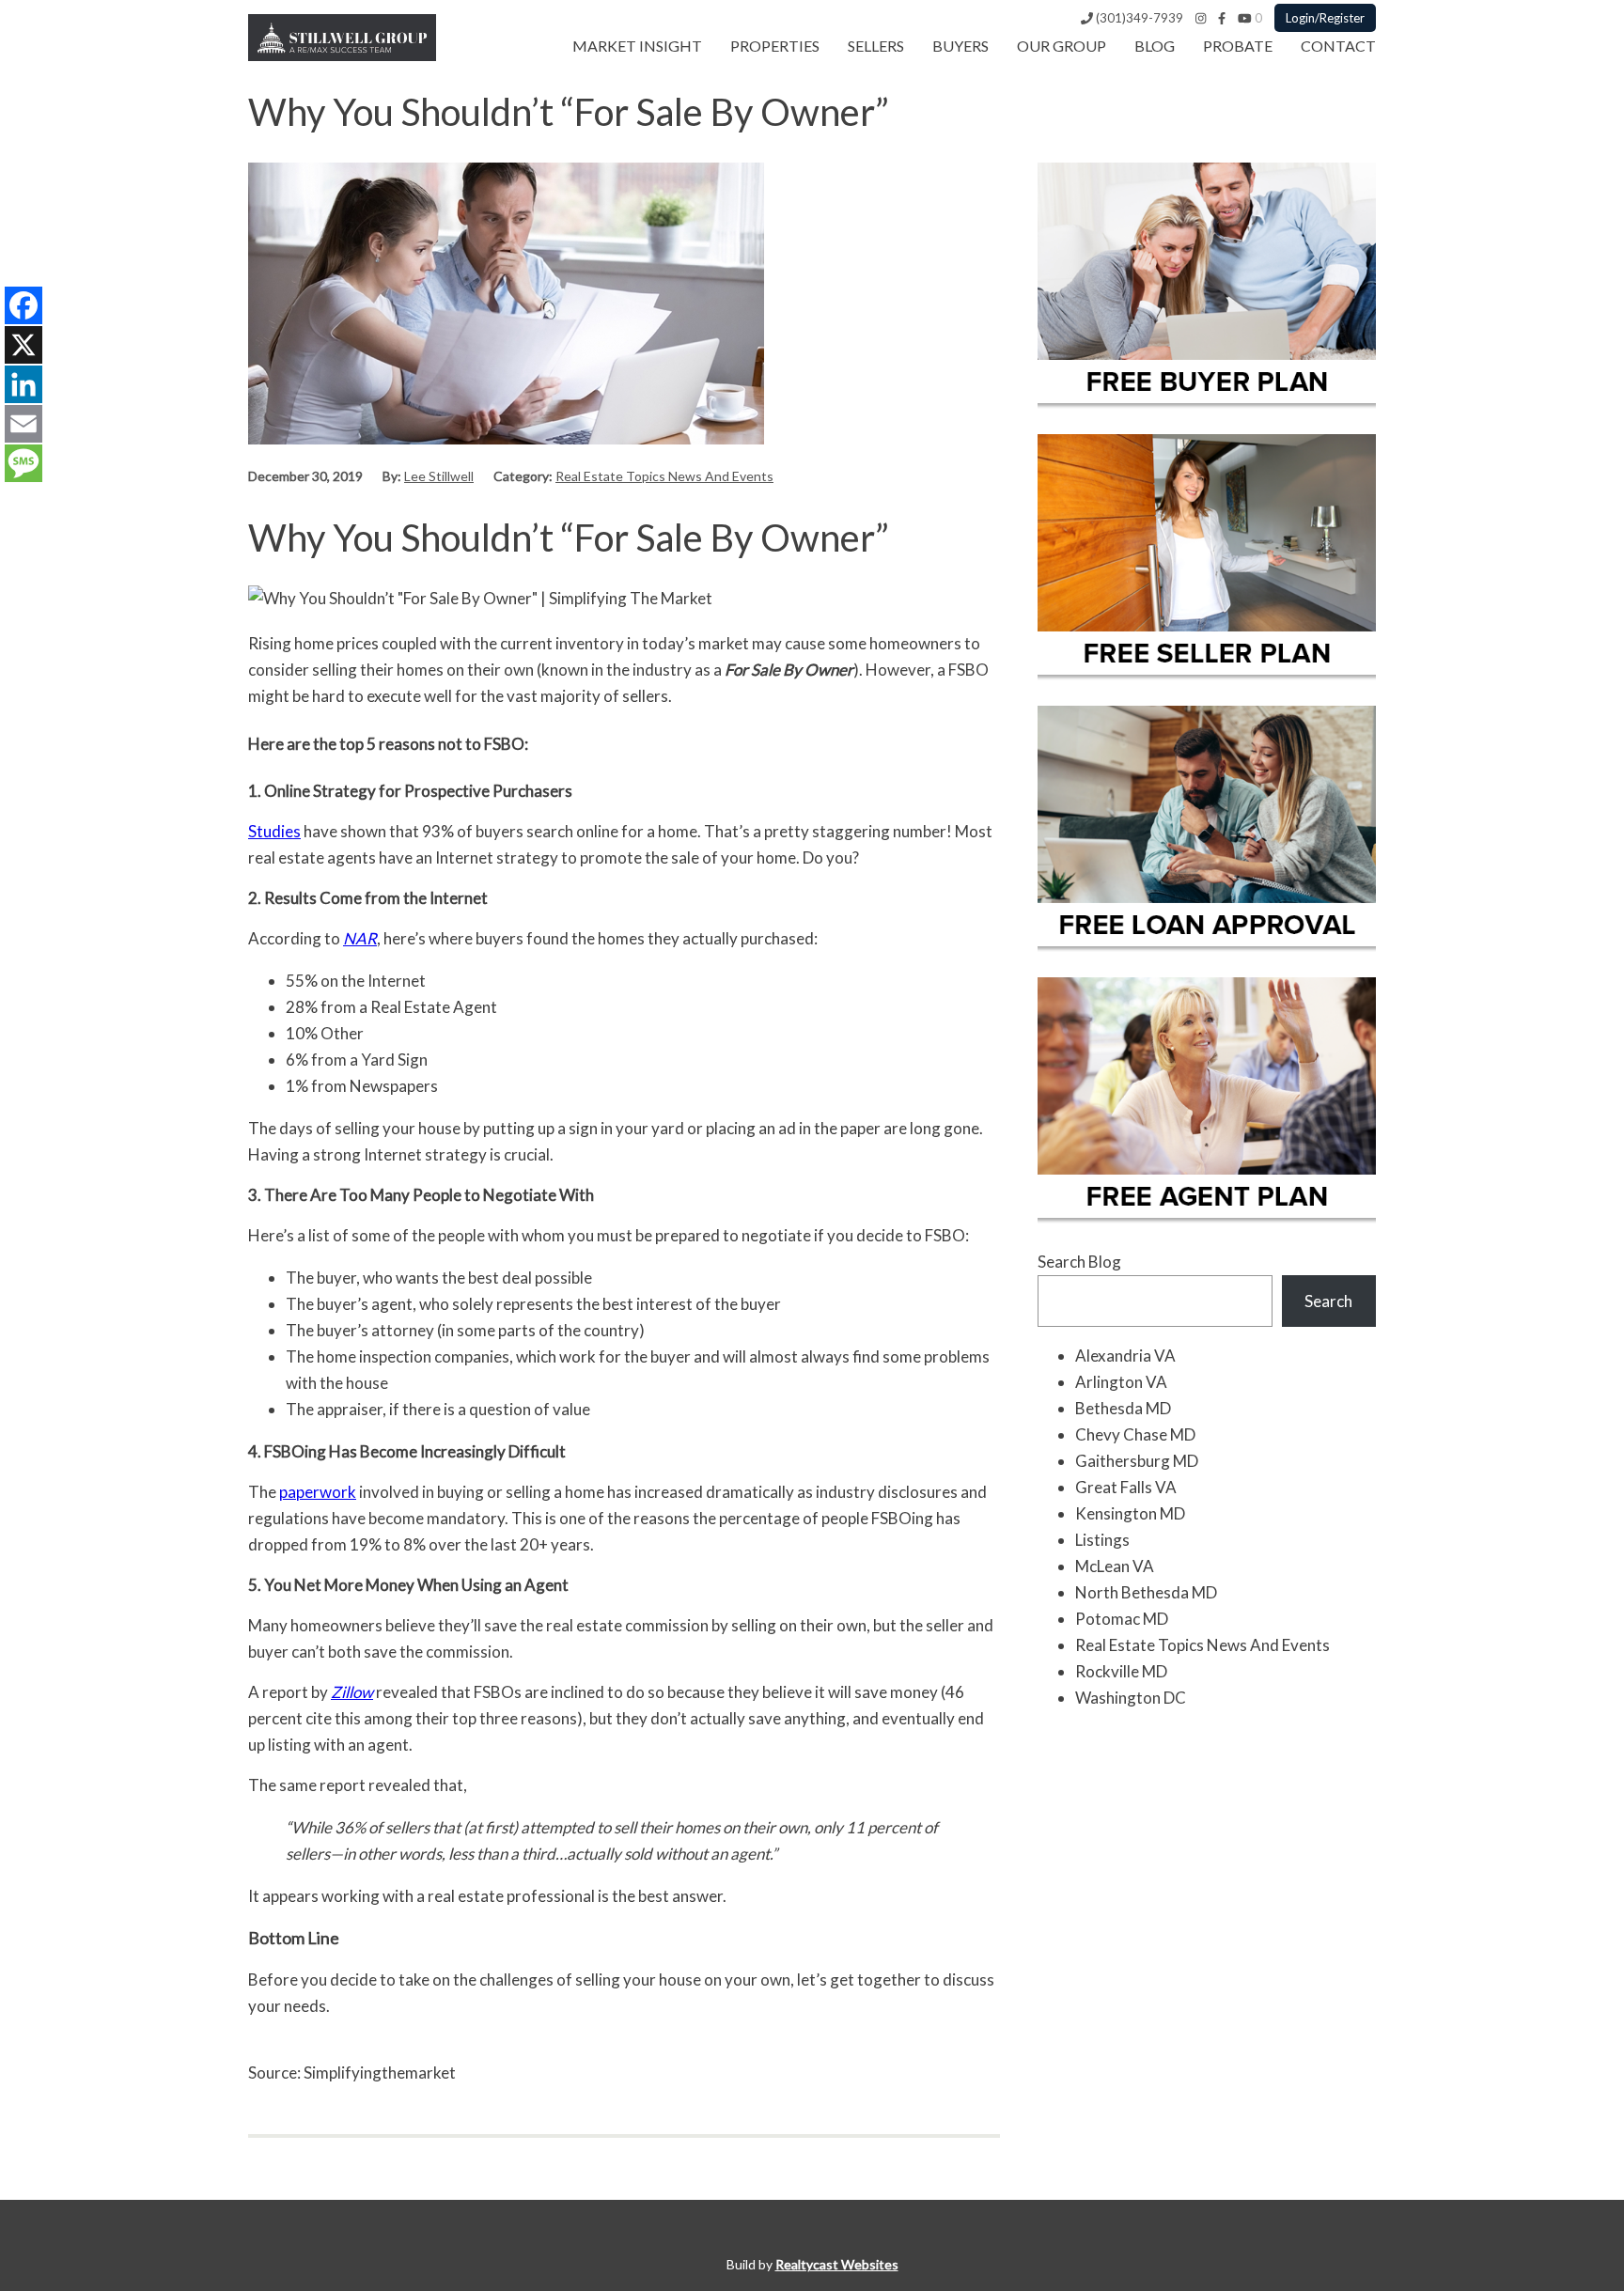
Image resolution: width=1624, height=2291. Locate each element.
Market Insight (637, 46)
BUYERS (960, 46)
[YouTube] (1245, 18)
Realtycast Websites (837, 2264)
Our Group (1062, 46)
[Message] (23, 463)
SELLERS (876, 46)
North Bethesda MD (1146, 1592)
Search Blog (1079, 1262)
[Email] (23, 424)
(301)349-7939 (1138, 18)
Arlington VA (1121, 1382)
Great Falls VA (1126, 1487)
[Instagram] (1201, 18)
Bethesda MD (1123, 1408)
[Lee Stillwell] (342, 55)
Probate (1238, 46)
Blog (1155, 46)
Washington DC (1131, 1698)
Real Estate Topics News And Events (664, 476)
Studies (274, 831)
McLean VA (1115, 1566)
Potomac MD (1122, 1619)
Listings (1102, 1540)
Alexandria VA (1125, 1356)
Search (1328, 1301)
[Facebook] (1222, 18)
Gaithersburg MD (1137, 1461)
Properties (775, 46)
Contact (1338, 46)
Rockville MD (1121, 1671)
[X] (23, 345)
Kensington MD (1130, 1513)
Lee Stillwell (439, 476)
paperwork (318, 1492)
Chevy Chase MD (1135, 1434)
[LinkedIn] (23, 384)
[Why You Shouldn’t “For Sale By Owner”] (506, 438)
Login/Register (1325, 18)
